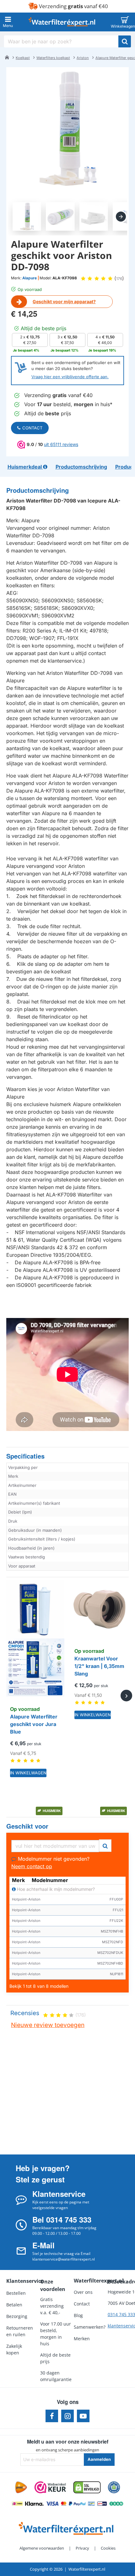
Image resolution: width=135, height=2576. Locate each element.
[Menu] (8, 22)
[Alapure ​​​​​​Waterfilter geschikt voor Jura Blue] (35, 1638)
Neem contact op (32, 1866)
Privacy (82, 2548)
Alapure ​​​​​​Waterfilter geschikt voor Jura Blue (34, 1724)
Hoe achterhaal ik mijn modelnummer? (55, 1889)
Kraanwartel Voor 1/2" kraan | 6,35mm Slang (99, 1666)
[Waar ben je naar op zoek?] (125, 41)
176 (119, 279)
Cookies (108, 2548)
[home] (7, 57)
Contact (32, 428)
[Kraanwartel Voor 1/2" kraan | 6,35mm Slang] (100, 1609)
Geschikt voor (27, 1826)
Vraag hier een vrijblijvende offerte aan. (70, 377)
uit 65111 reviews (61, 444)
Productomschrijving (38, 490)
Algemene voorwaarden (42, 2548)
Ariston (83, 58)
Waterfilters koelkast (53, 58)
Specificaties (25, 1456)
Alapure (30, 278)
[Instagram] (67, 2416)
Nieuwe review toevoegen (48, 2025)
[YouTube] (83, 2416)
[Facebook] (52, 2416)
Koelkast (23, 58)
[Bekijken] (125, 22)
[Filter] (105, 1845)
